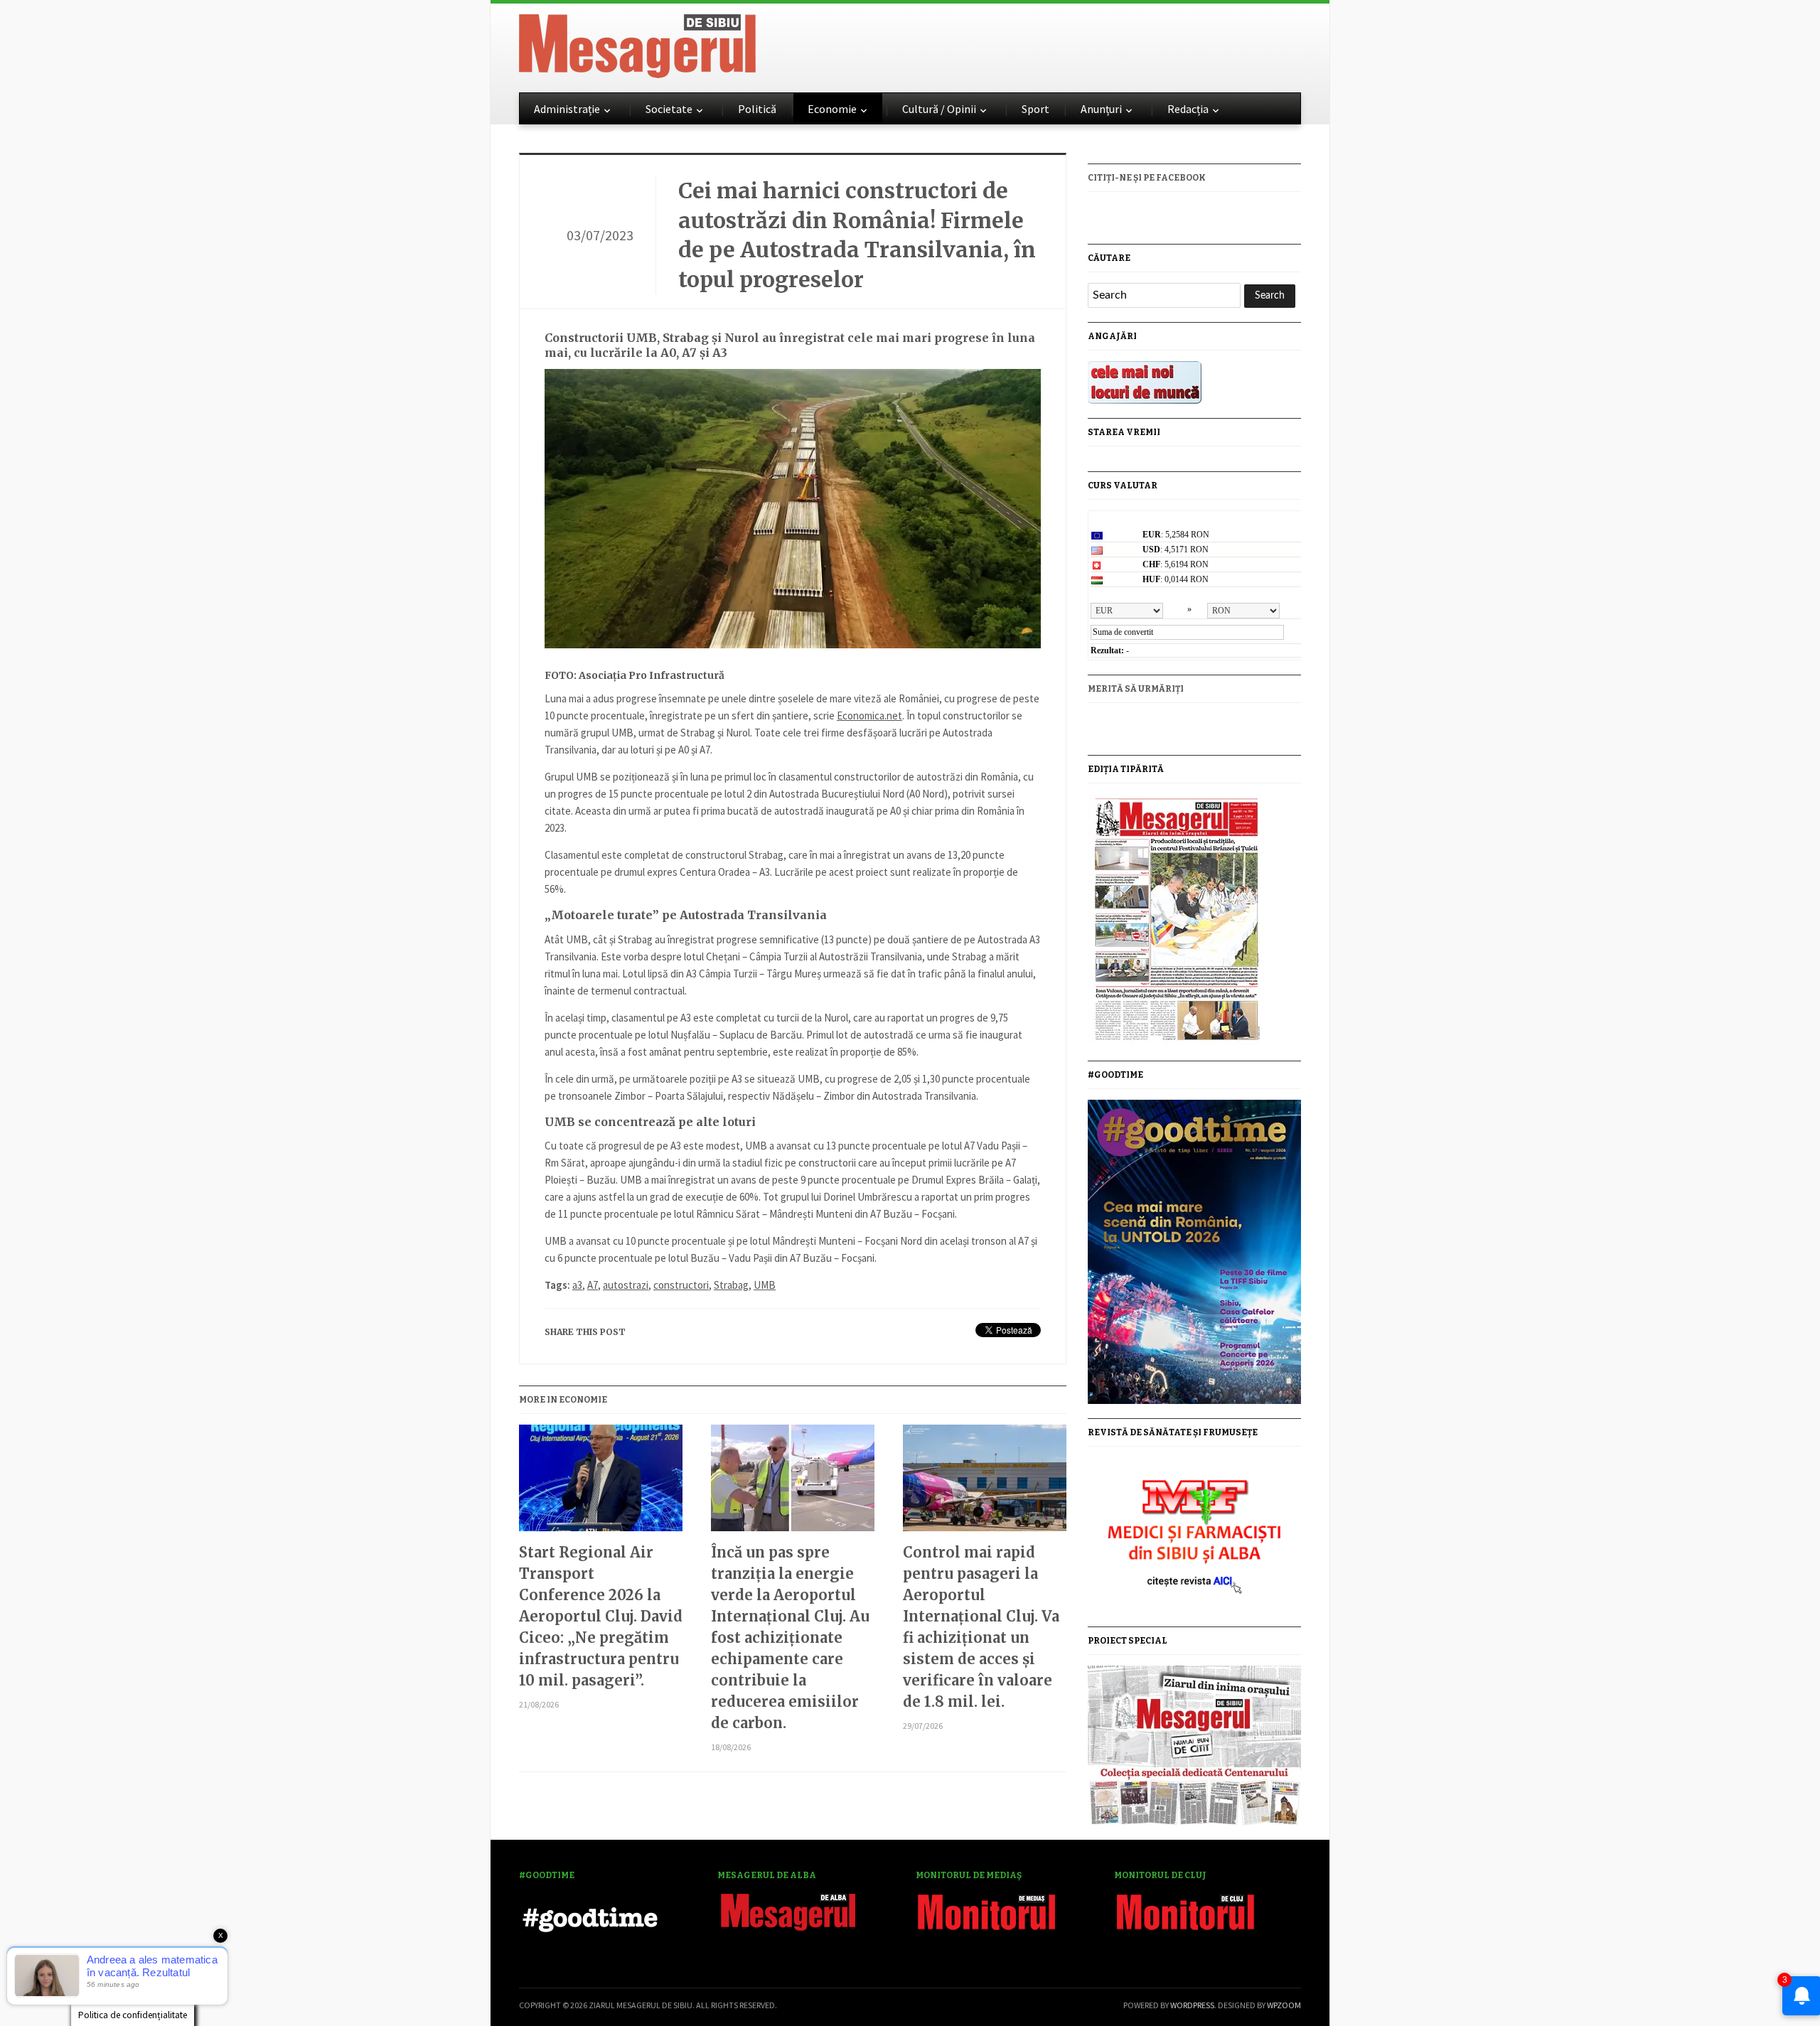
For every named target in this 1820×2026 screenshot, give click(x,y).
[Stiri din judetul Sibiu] (637, 43)
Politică (757, 109)
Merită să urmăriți (1136, 689)
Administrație (567, 109)
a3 (577, 1285)
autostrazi (626, 1285)
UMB (765, 1285)
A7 (593, 1285)
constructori (681, 1285)
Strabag (731, 1285)
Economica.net (869, 715)
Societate (669, 109)
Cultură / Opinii (939, 109)
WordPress (1192, 2005)
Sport (1035, 109)
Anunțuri (1101, 109)
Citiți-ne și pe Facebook (1147, 178)
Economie (832, 109)
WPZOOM (1284, 2005)
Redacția (1188, 109)
